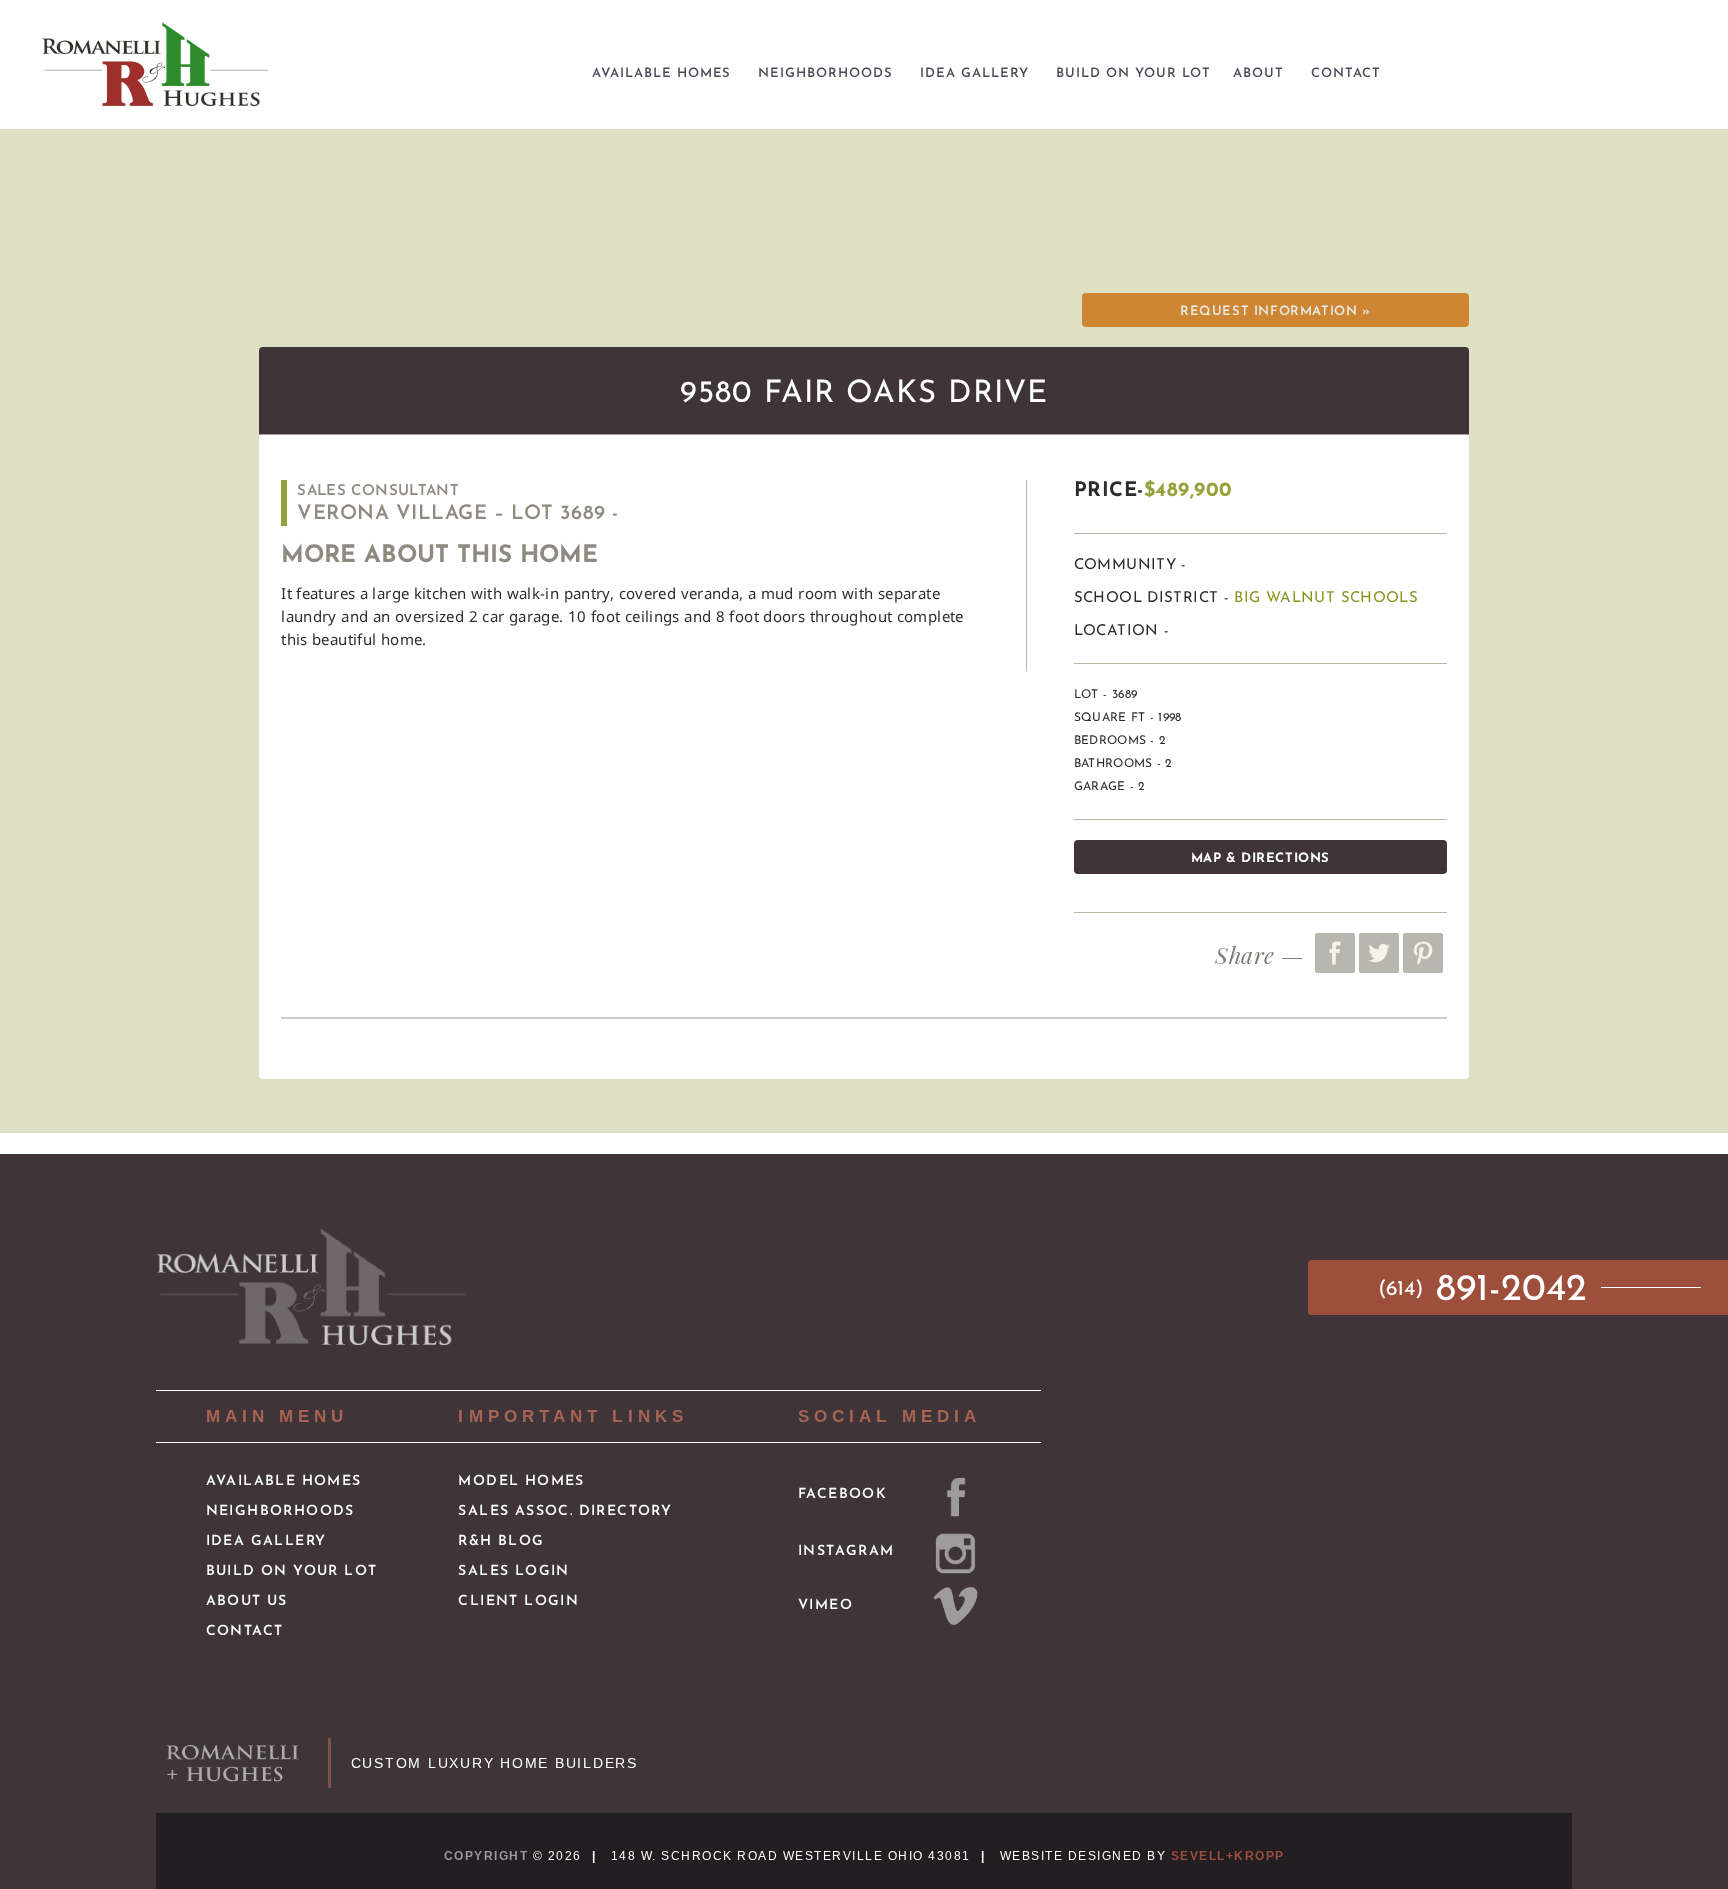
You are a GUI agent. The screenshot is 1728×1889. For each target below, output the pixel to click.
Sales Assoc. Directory (565, 1511)
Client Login (518, 1601)
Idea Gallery (266, 1541)
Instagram (846, 1551)
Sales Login (513, 1571)
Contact (245, 1631)
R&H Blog (501, 1541)
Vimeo (825, 1605)
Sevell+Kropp (1228, 1856)
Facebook (842, 1494)
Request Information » (1275, 311)
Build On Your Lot (292, 1571)
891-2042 (1488, 1290)
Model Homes (521, 1481)
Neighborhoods (280, 1511)
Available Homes (284, 1481)
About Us (247, 1601)
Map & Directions (1260, 858)
